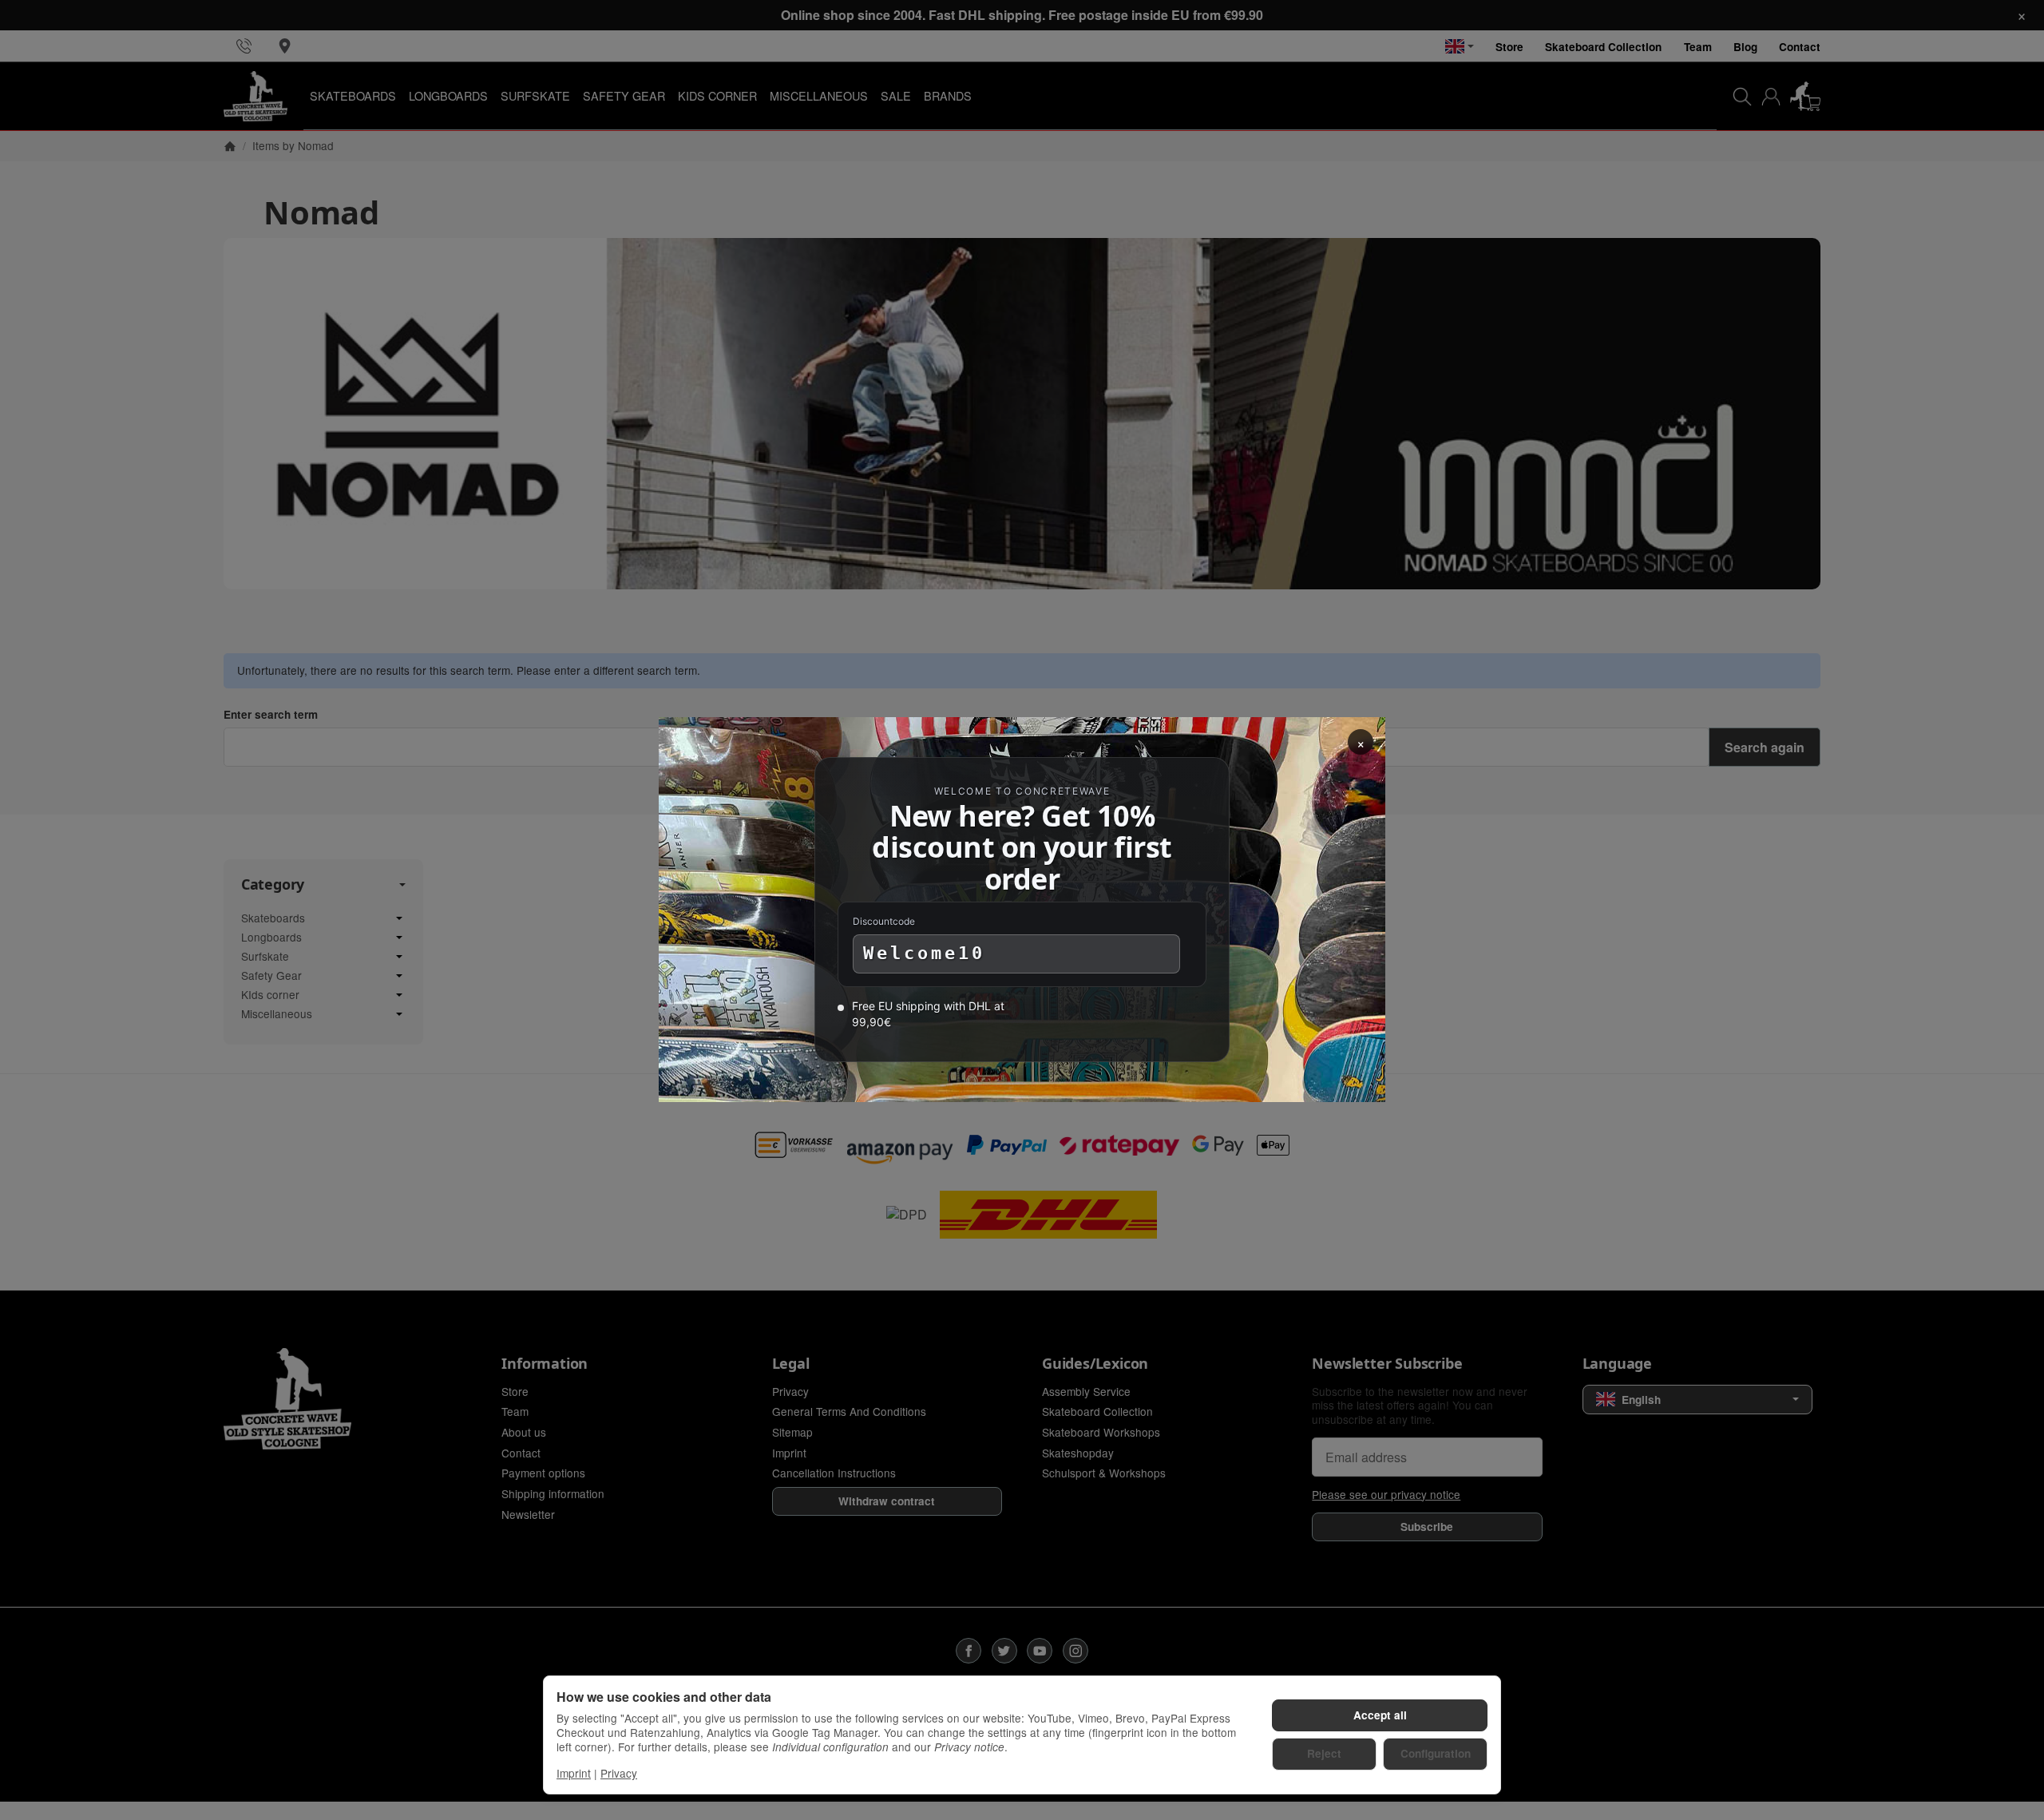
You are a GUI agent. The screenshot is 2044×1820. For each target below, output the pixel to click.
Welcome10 (924, 954)
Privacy (619, 1773)
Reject (1324, 1753)
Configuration (1436, 1753)
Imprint (574, 1773)
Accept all (1380, 1715)
